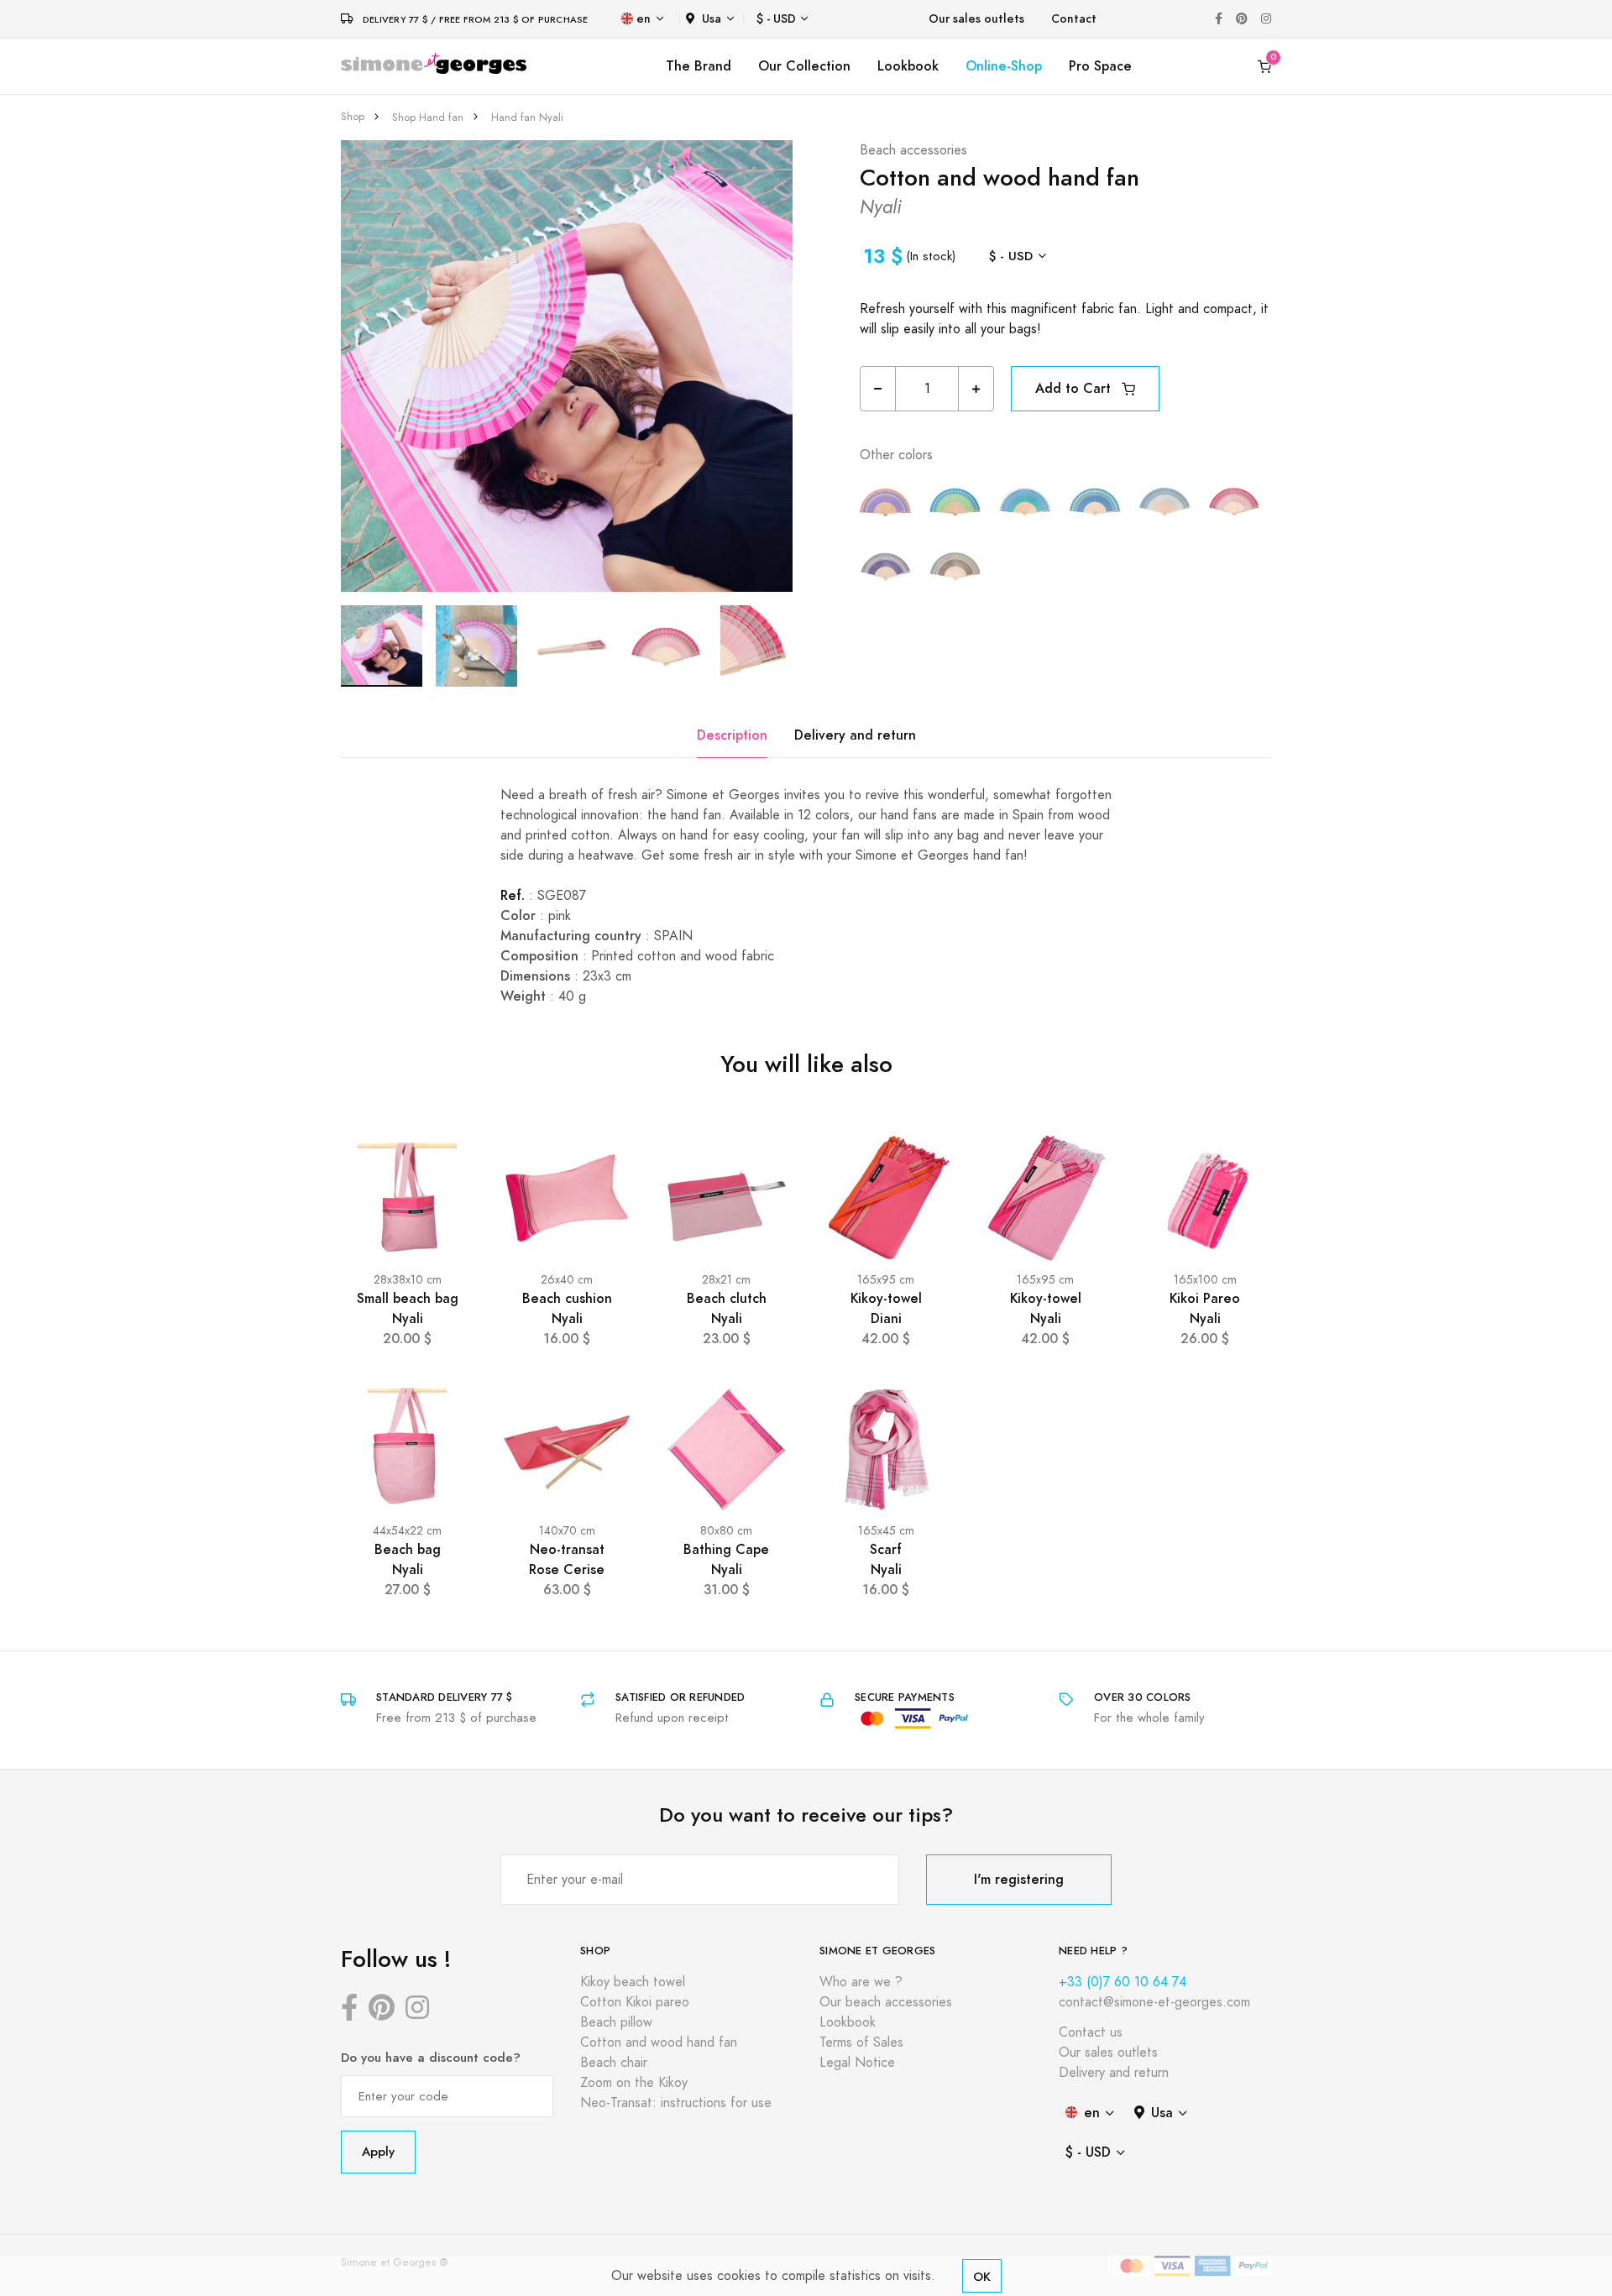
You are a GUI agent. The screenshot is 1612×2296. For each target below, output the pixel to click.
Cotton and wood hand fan (659, 2042)
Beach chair (614, 2063)
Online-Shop (1004, 66)
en (644, 19)
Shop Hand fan (428, 118)
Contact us (1091, 2032)
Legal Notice (857, 2063)
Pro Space (1100, 66)
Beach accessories (913, 150)
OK (982, 2276)
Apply (378, 2151)
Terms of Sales (861, 2042)
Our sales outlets (976, 19)
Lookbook (908, 66)
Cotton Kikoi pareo (635, 2002)
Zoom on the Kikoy (634, 2083)
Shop (353, 117)
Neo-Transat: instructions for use (676, 2103)
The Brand (699, 66)
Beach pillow (616, 2022)
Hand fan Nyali (527, 118)
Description (732, 735)
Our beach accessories (886, 2002)
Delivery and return (855, 735)
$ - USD (776, 19)
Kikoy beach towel (633, 1982)
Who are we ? (861, 1982)
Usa (712, 19)
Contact (1074, 19)
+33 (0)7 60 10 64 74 (1123, 1982)
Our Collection (804, 66)
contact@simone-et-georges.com (1154, 2002)
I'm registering (1019, 1879)
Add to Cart (1075, 388)
